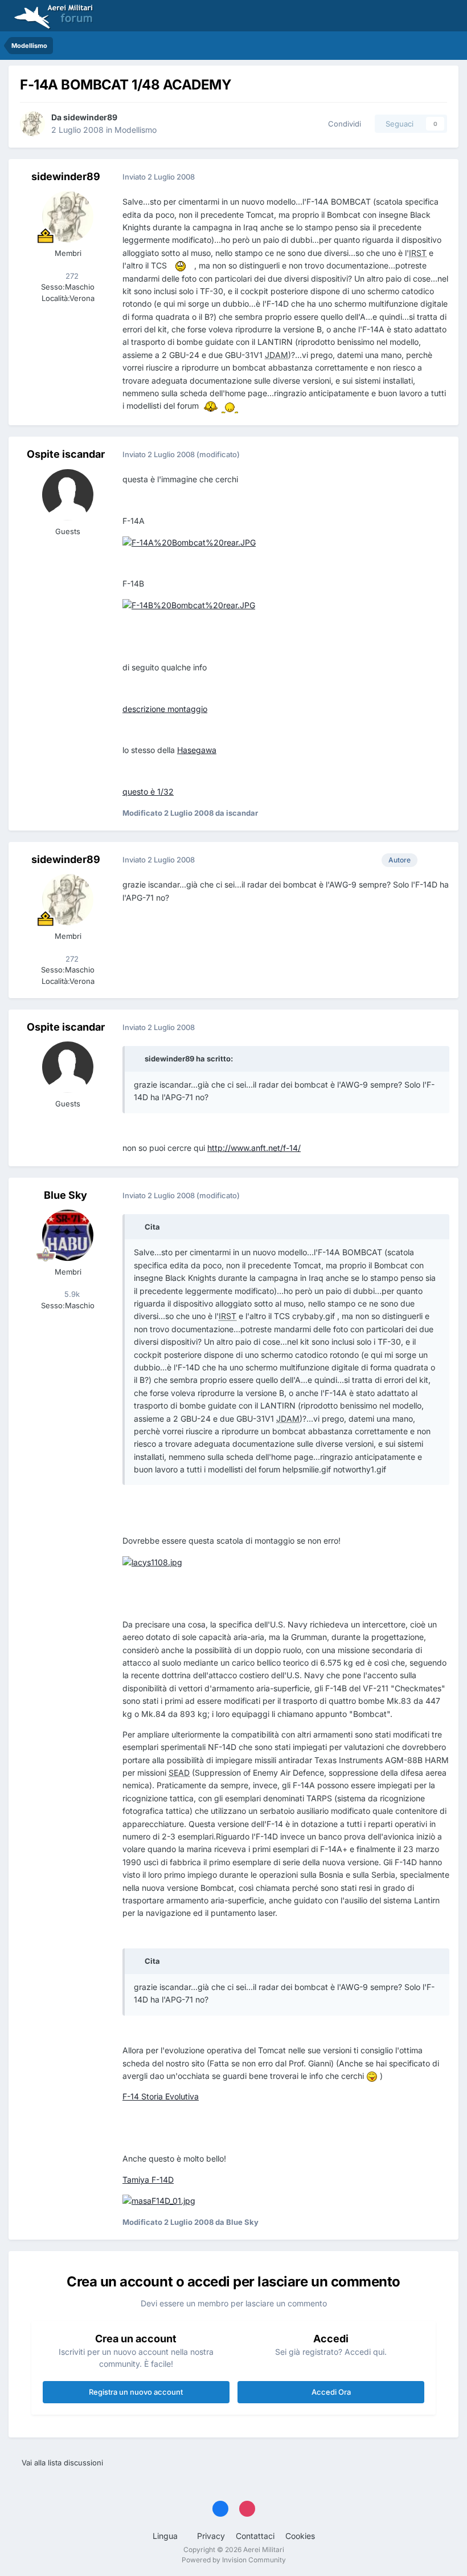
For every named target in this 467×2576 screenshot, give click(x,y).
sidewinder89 (90, 117)
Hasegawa (197, 750)
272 (71, 276)
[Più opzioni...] (438, 177)
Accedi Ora (331, 2392)
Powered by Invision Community (234, 2560)
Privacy (211, 2536)
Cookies (300, 2536)
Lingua (166, 2536)
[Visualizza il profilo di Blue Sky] (68, 1235)
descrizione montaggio (165, 709)
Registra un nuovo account (136, 2392)
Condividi (342, 124)
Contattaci (255, 2536)
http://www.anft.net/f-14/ (254, 1148)
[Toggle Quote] (138, 1059)
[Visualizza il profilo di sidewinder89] (32, 124)
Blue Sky (65, 1195)
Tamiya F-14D (148, 2180)
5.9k (71, 1294)
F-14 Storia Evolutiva (161, 2096)
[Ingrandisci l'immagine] (181, 265)
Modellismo (136, 130)
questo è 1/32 (148, 791)
